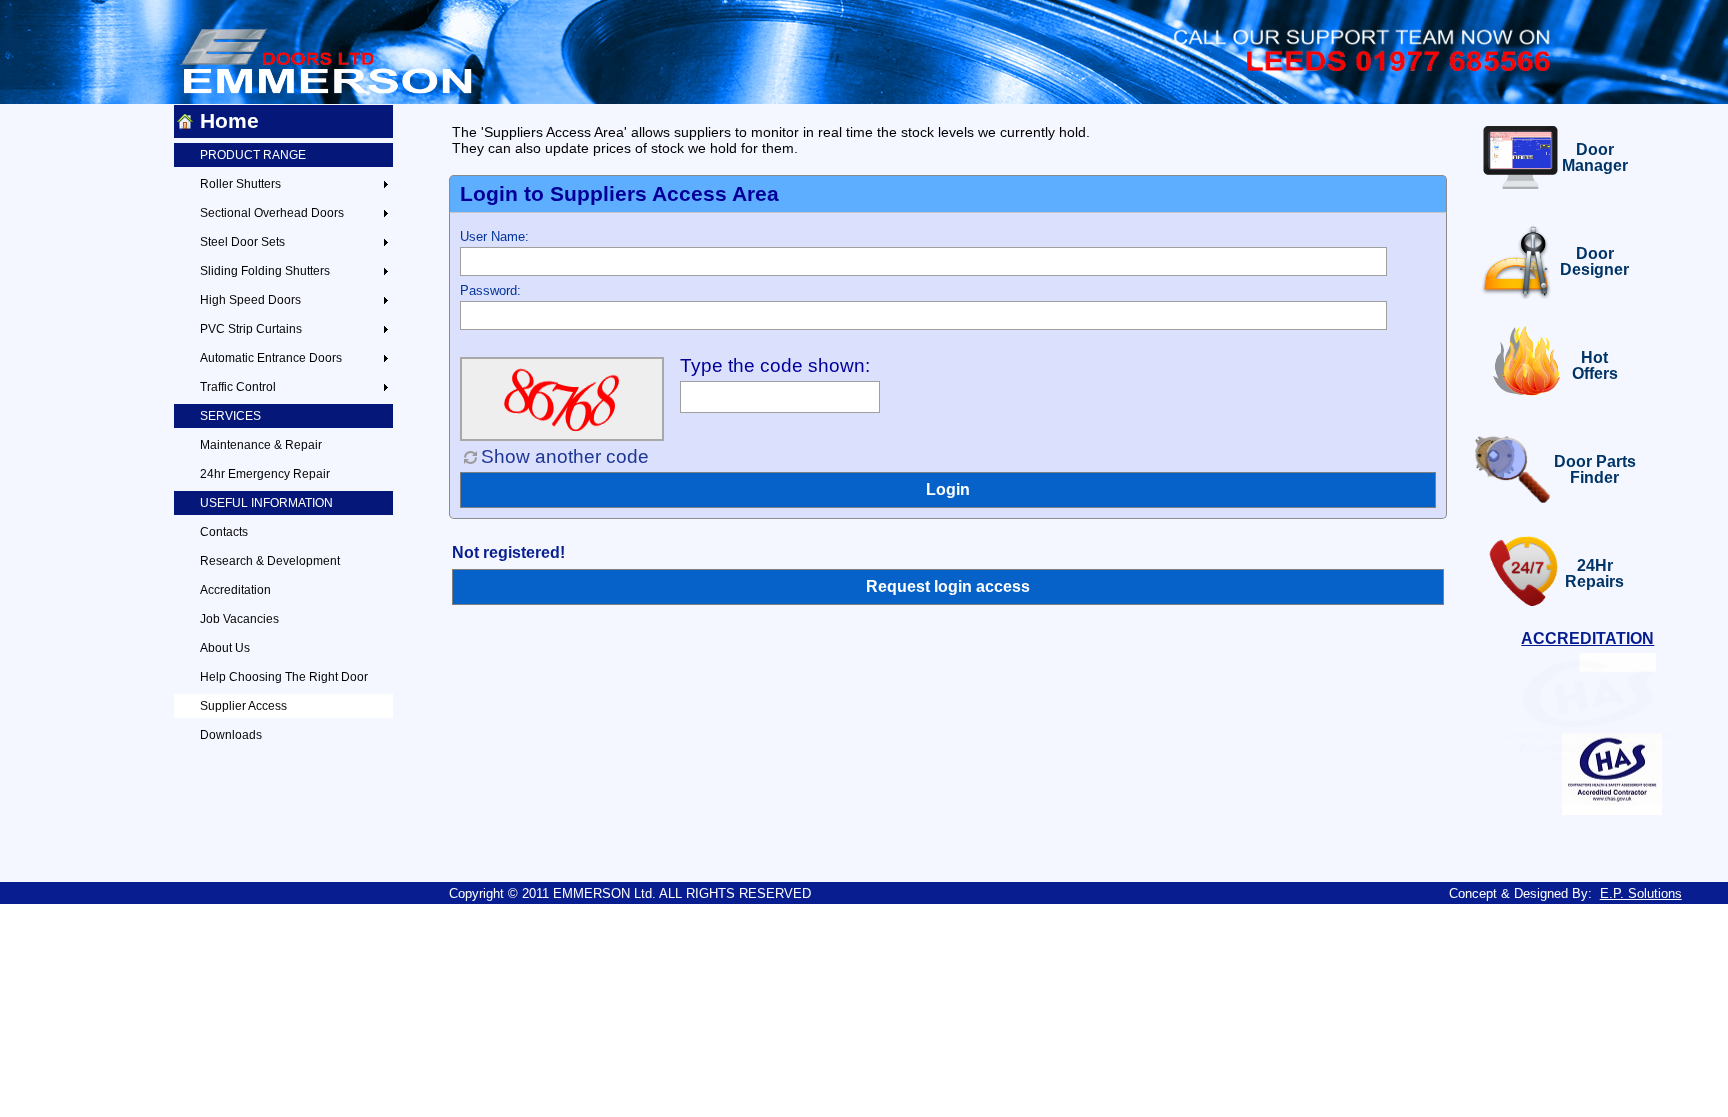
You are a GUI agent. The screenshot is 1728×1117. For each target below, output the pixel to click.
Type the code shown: (775, 365)
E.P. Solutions (1641, 893)
